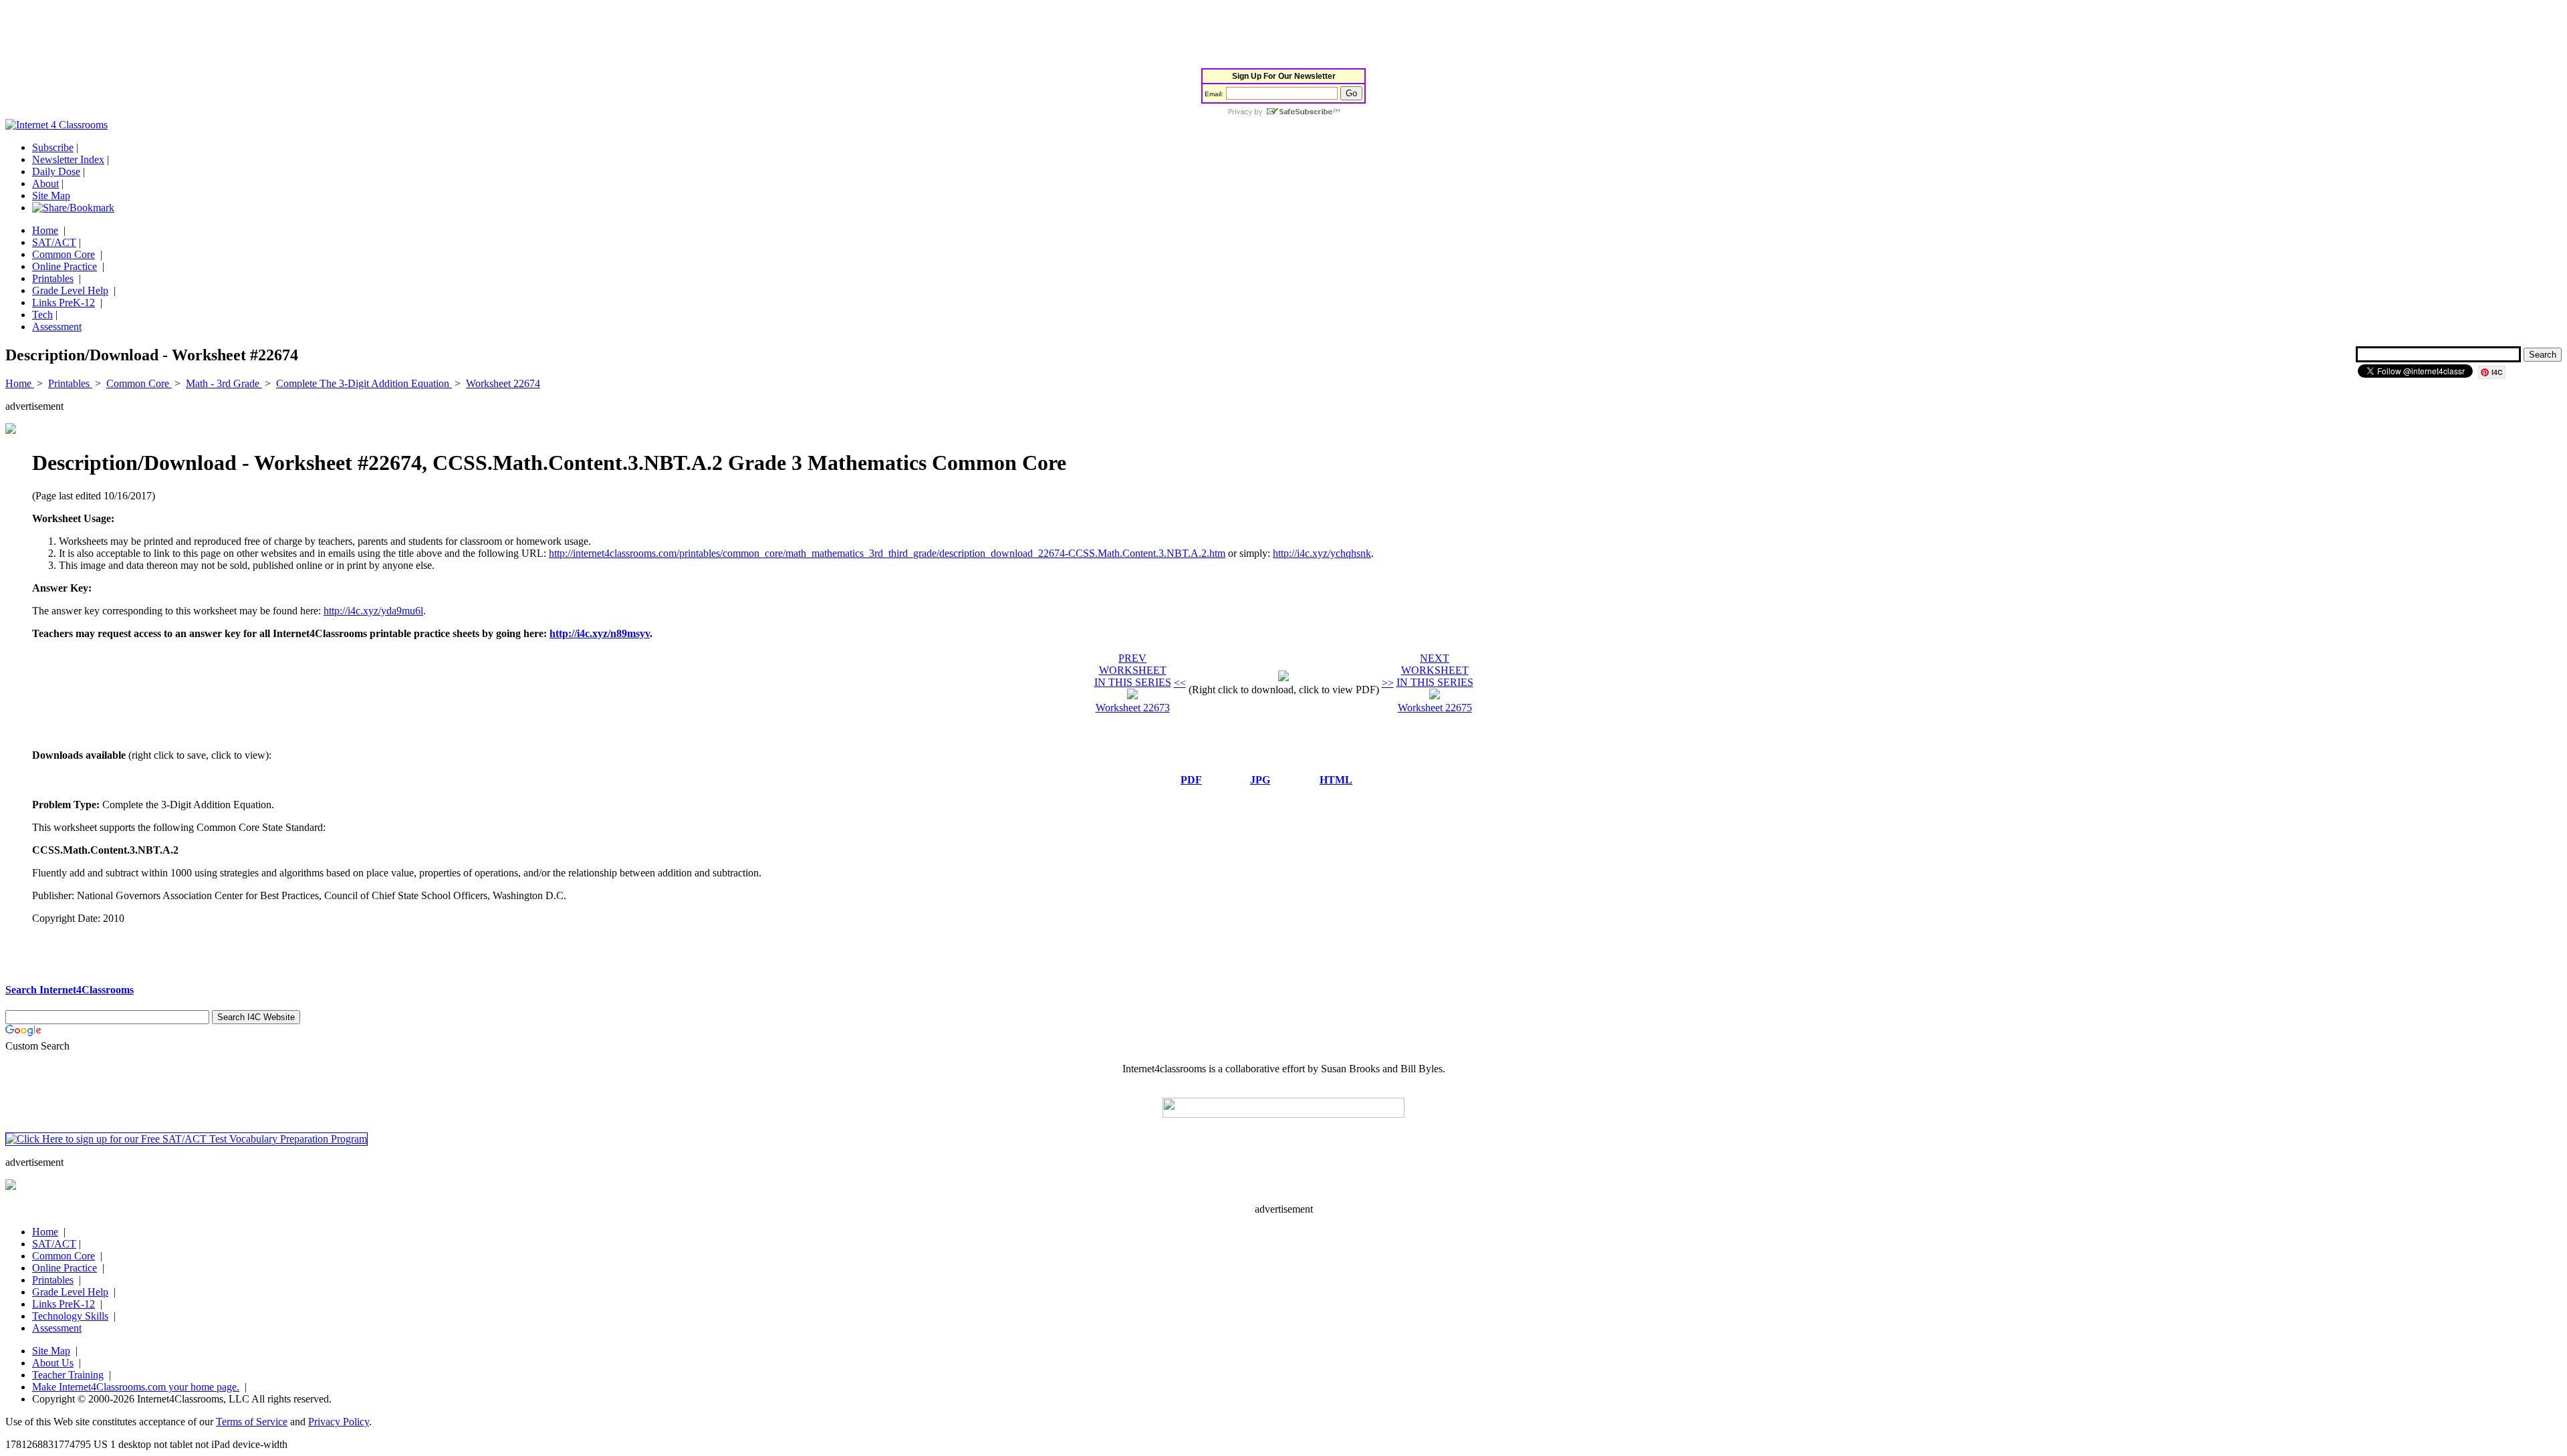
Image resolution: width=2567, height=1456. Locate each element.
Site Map (51, 196)
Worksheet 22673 (1133, 708)
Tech (42, 315)
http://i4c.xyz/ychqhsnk (1322, 553)
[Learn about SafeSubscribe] (1283, 113)
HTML (1336, 780)
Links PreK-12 (64, 302)
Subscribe (53, 147)
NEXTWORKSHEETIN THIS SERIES (1435, 670)
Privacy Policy (339, 1422)
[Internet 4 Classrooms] (56, 125)
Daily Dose (56, 171)
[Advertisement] (249, 35)
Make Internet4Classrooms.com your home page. (136, 1387)
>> (1388, 683)
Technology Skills (70, 1316)
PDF (1191, 780)
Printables (53, 278)
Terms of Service (252, 1422)
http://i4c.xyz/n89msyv (600, 633)
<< (1180, 683)
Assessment (57, 327)
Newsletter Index (68, 159)
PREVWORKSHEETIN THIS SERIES (1133, 670)
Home (45, 230)
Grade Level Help (70, 290)
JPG (1260, 780)
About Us (53, 1363)
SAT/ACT (54, 242)
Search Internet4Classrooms (70, 990)
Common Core (64, 254)
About (45, 184)
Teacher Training (68, 1375)
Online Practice (65, 266)
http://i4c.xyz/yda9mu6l (373, 611)
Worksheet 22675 (1435, 708)
